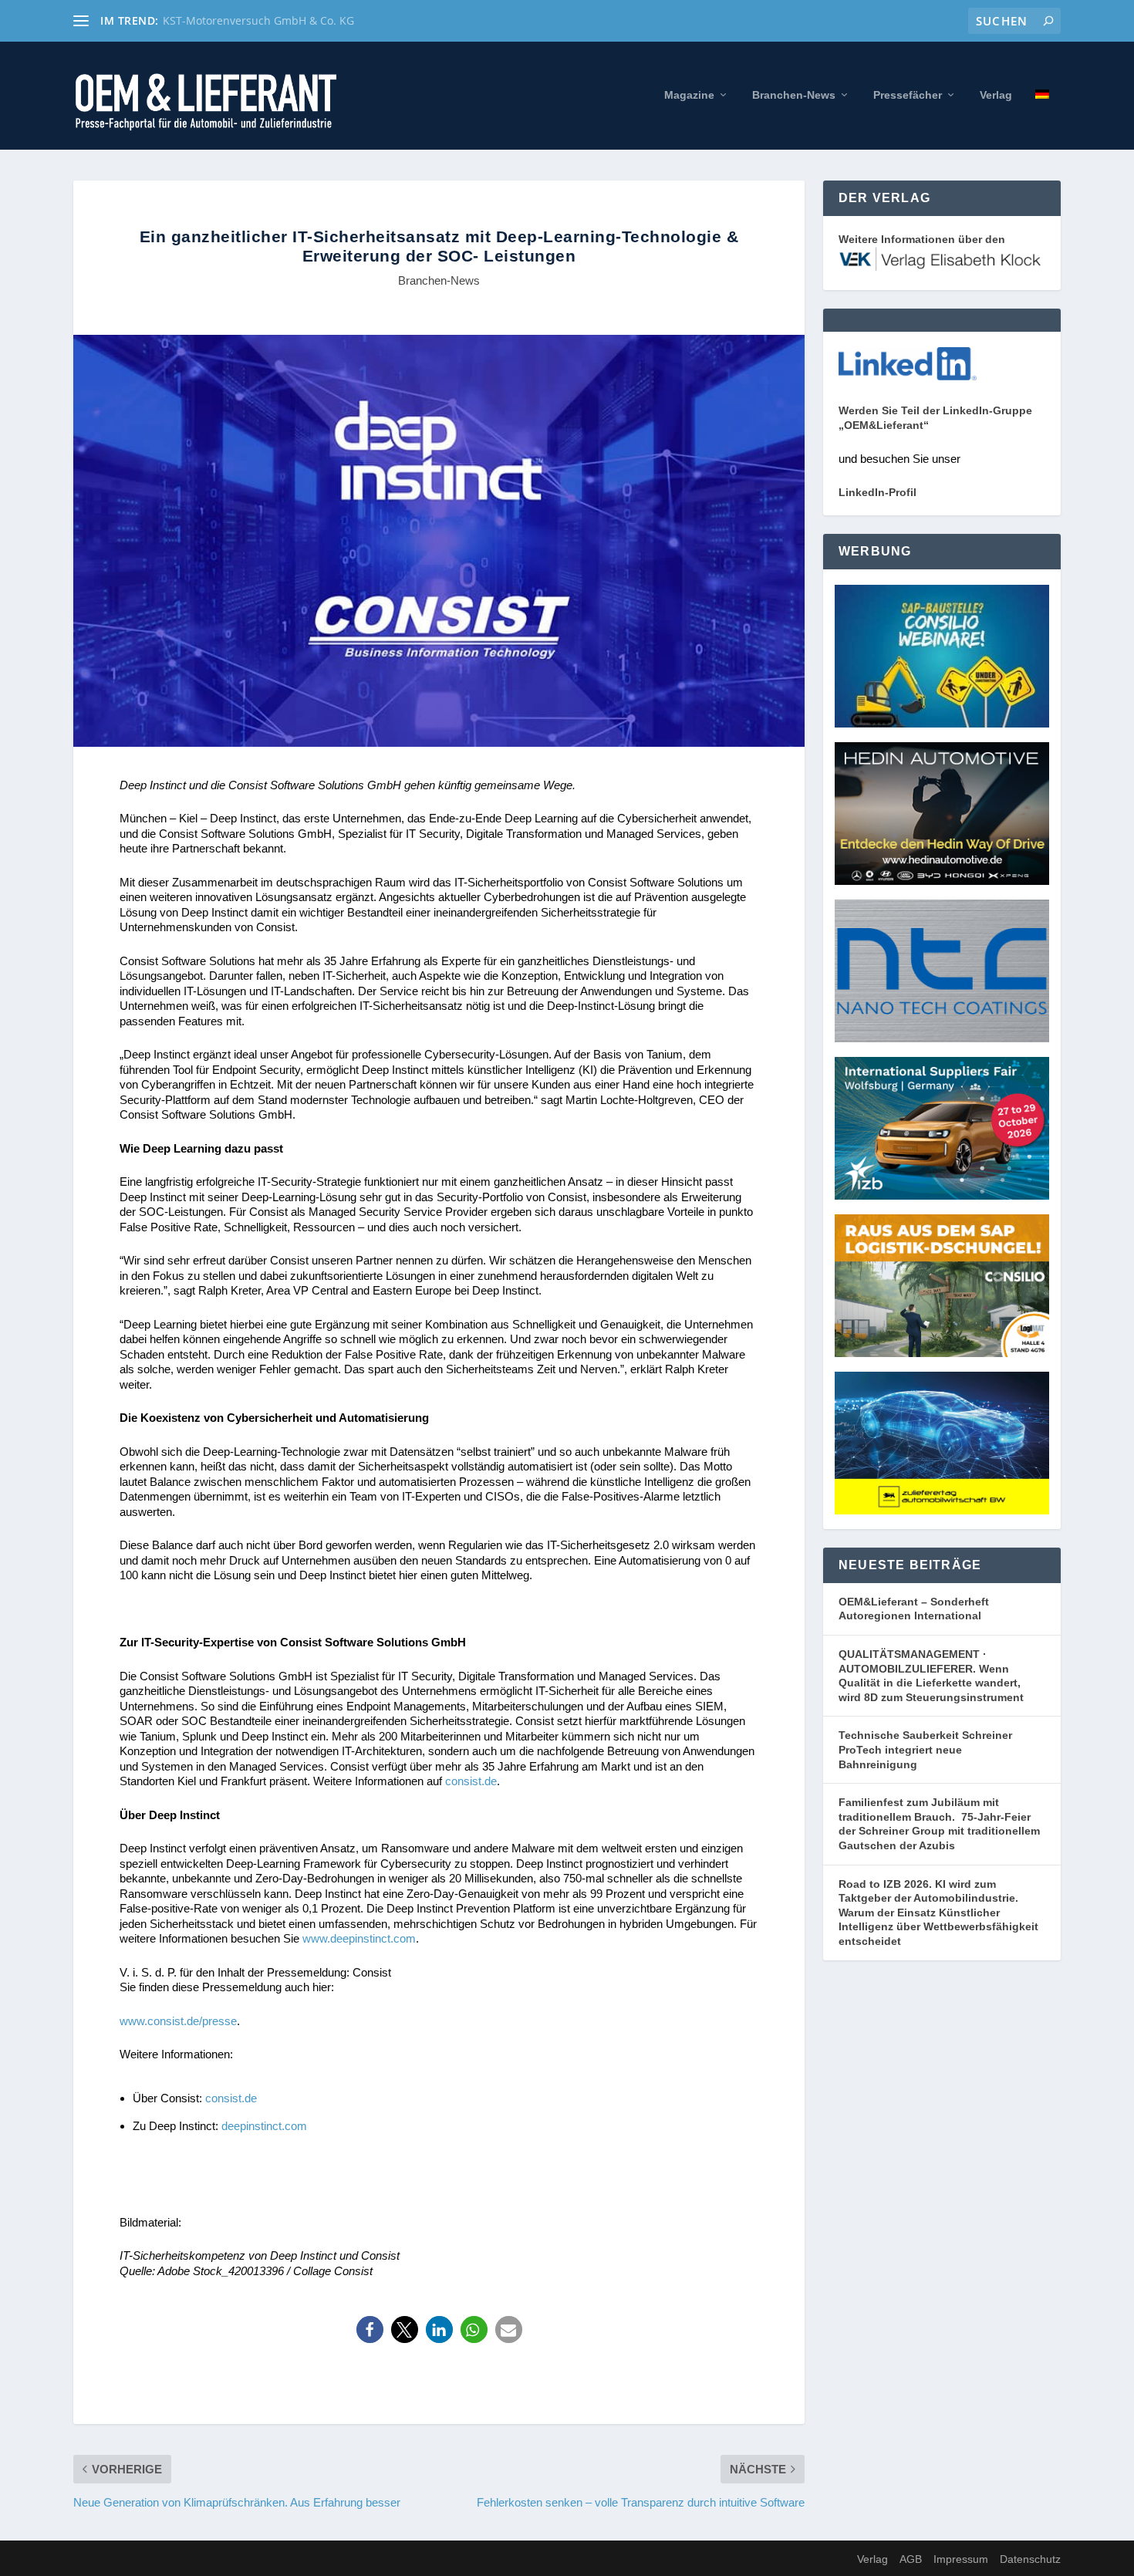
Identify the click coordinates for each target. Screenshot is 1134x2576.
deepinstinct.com (264, 2126)
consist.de (471, 1781)
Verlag (996, 95)
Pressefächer (908, 95)
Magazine (689, 95)
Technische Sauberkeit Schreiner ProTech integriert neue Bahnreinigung (925, 1749)
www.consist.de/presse (178, 2021)
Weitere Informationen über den (922, 239)
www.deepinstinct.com (359, 1938)
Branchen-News (794, 95)
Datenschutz (1030, 2559)
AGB (911, 2559)
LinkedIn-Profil (877, 492)
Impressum (961, 2559)
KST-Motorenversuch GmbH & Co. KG (258, 20)
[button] (370, 2330)
